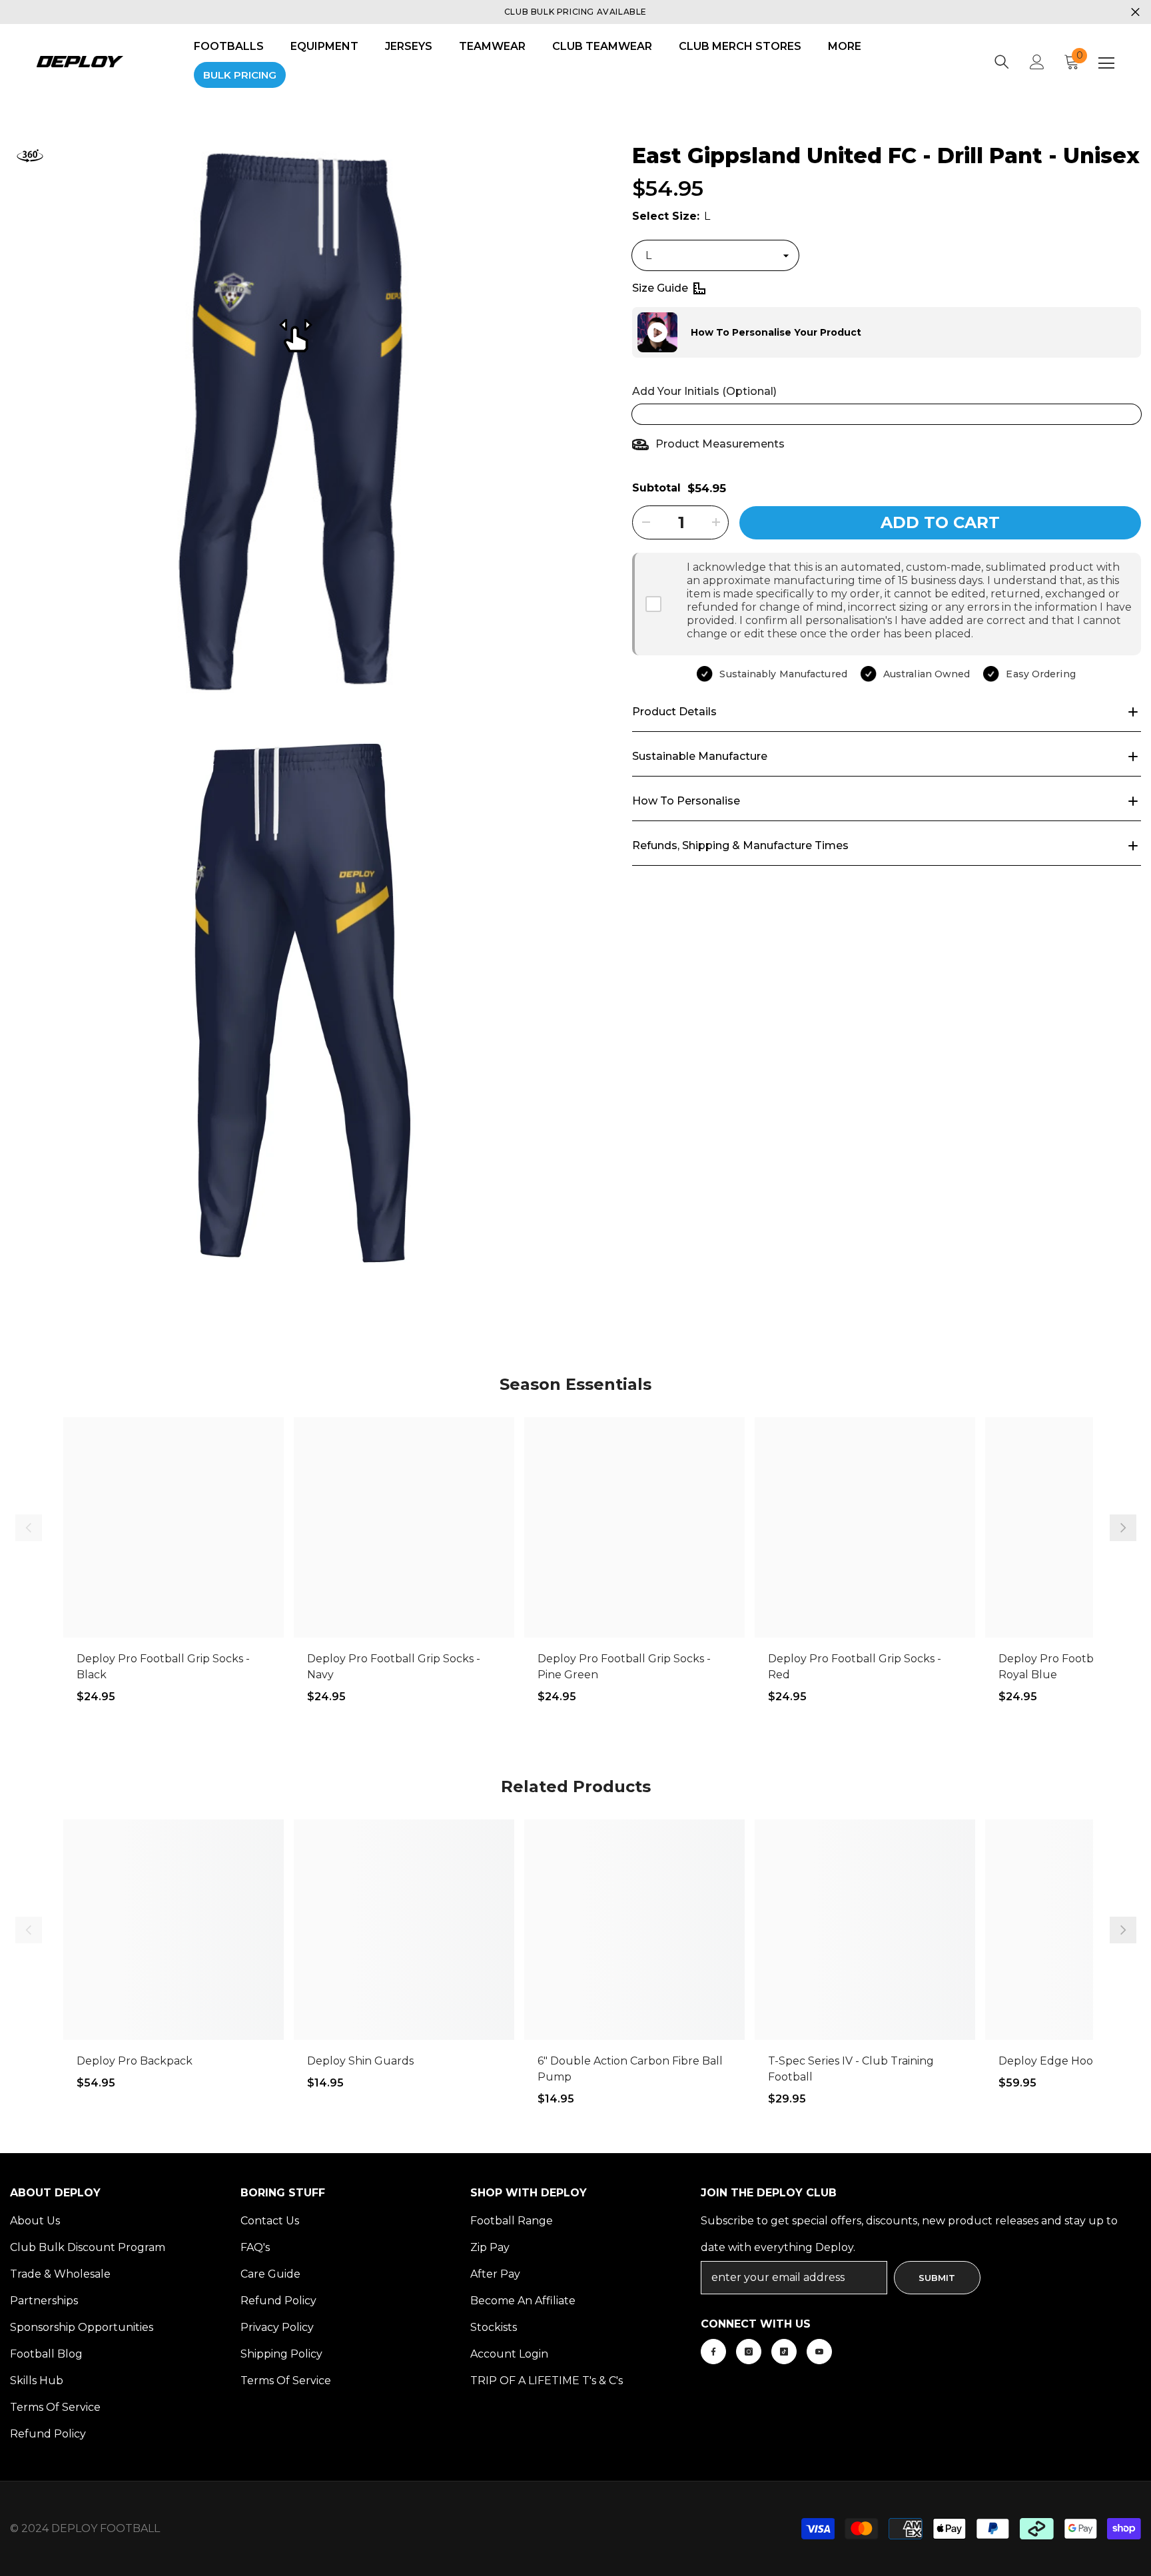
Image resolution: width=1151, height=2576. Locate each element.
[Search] (1002, 62)
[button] (632, 332)
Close (1135, 12)
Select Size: (671, 216)
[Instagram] (749, 2352)
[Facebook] (713, 2352)
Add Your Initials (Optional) (704, 391)
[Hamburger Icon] (1106, 63)
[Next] (1123, 1528)
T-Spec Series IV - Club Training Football (851, 2069)
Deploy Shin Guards (360, 2061)
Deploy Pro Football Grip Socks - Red (855, 1667)
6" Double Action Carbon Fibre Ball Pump (630, 2069)
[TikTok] (784, 2352)
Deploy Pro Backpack (135, 2061)
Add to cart (940, 522)
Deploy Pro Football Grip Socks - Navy (394, 1667)
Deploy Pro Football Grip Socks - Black (163, 1667)
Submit (937, 2278)
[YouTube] (819, 2352)
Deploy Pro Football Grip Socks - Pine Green (624, 1667)
